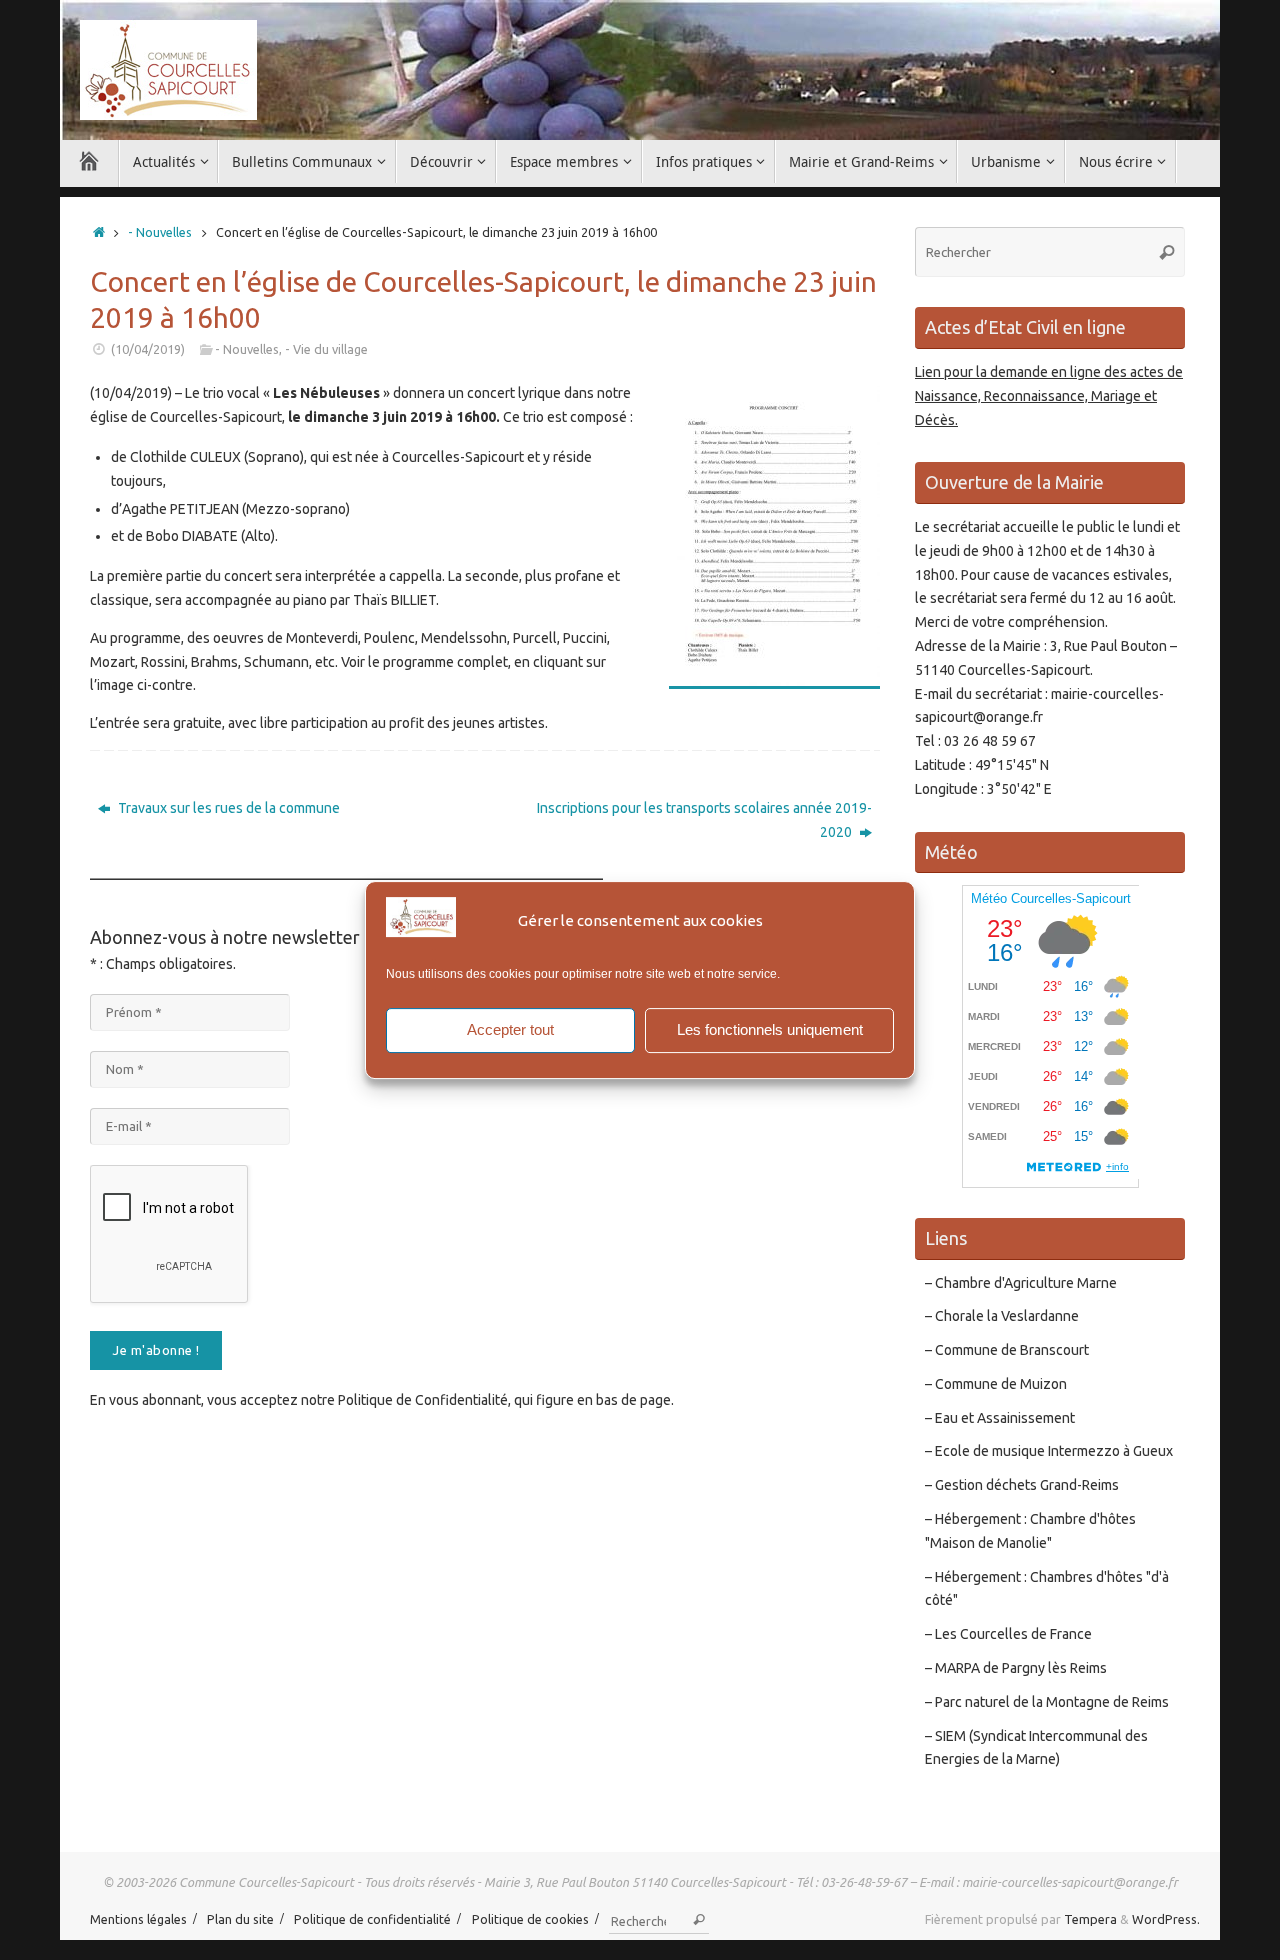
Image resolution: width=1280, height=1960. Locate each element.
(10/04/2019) (148, 349)
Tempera (1090, 1919)
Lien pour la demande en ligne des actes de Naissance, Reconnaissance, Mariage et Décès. (1049, 396)
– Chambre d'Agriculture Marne (1021, 1283)
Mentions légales (138, 1919)
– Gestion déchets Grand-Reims (1022, 1485)
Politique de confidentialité (372, 1919)
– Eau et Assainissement (1000, 1418)
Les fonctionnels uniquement (770, 1029)
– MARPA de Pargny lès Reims (1016, 1668)
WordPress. (1166, 1919)
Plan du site (240, 1919)
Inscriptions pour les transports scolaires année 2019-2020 (704, 820)
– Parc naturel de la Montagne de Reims (1047, 1702)
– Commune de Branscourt (1007, 1350)
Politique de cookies (530, 1919)
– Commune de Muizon (996, 1384)
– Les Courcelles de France (1008, 1634)
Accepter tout (510, 1029)
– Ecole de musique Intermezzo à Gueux (1049, 1451)
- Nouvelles (160, 232)
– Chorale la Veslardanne (1002, 1316)
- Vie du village (326, 349)
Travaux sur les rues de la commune (227, 808)
